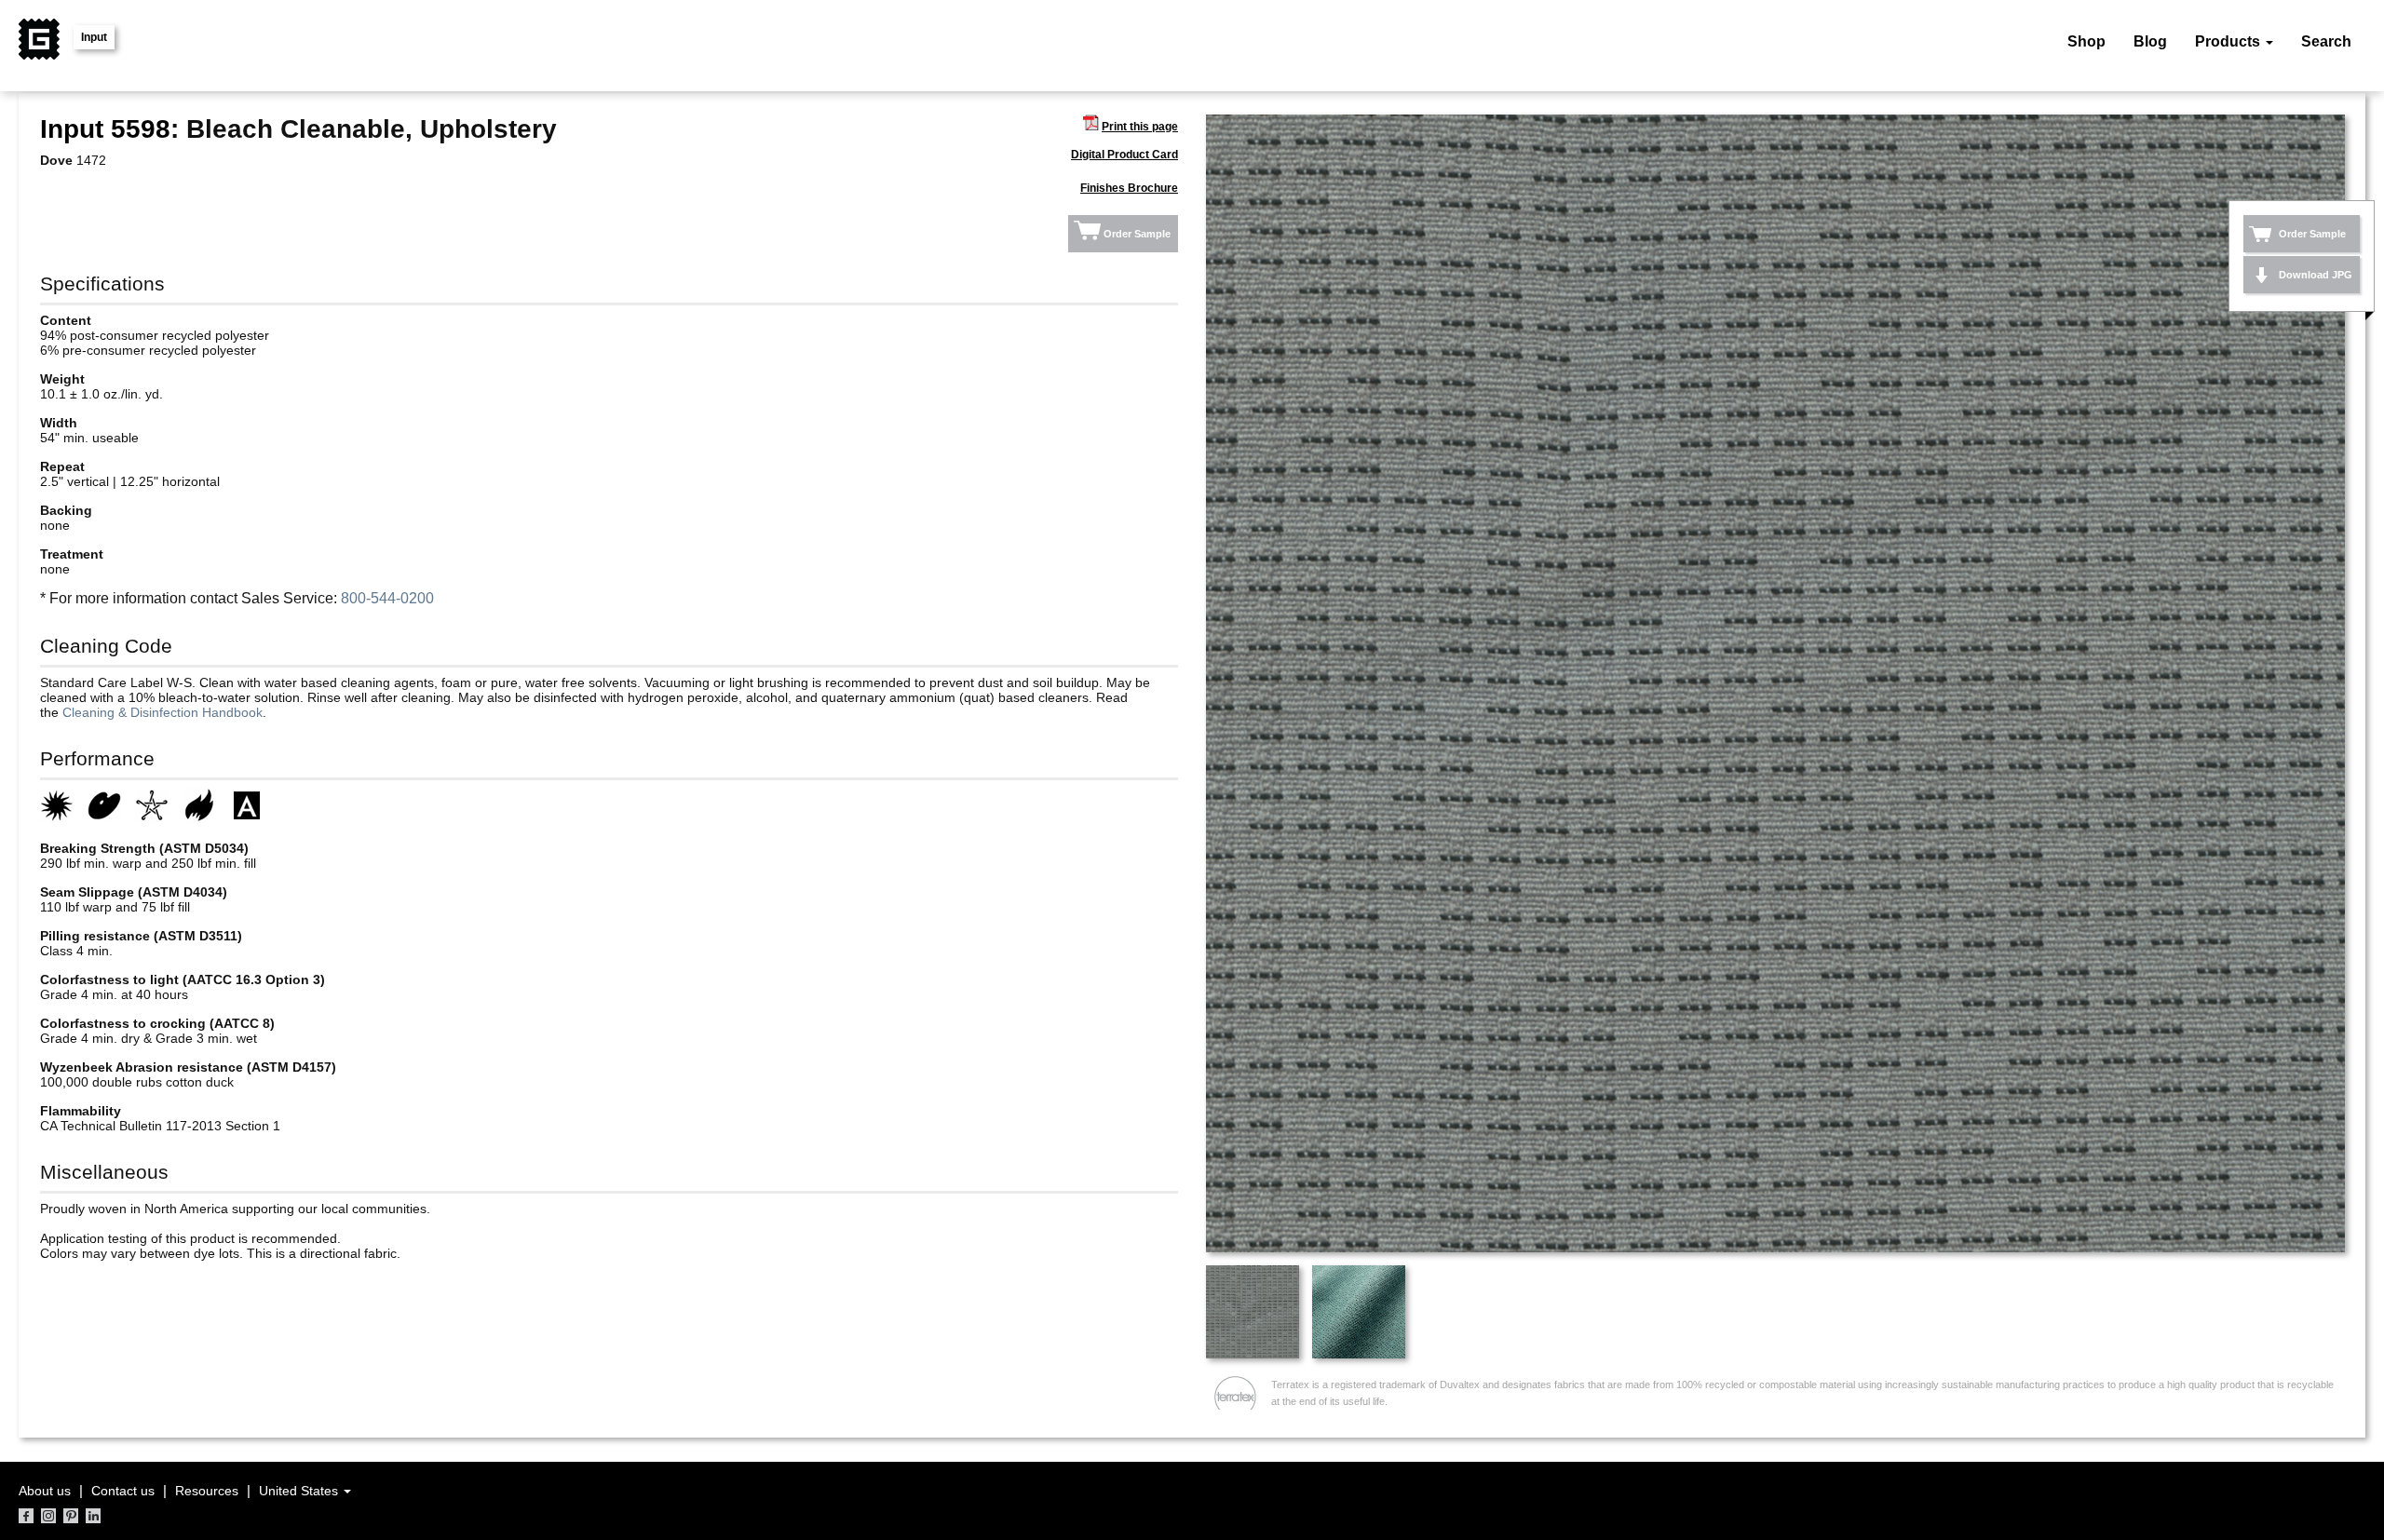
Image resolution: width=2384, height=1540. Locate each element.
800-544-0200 (387, 598)
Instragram (48, 1516)
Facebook (26, 1516)
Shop (2086, 41)
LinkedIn (93, 1516)
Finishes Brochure (1129, 188)
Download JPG (2316, 275)
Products (2229, 41)
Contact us (123, 1491)
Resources (207, 1491)
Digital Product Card (1124, 155)
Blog (2150, 41)
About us (45, 1491)
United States (300, 1491)
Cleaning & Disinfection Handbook (163, 712)
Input (94, 37)
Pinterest (71, 1516)
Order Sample (1137, 234)
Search (2326, 41)
